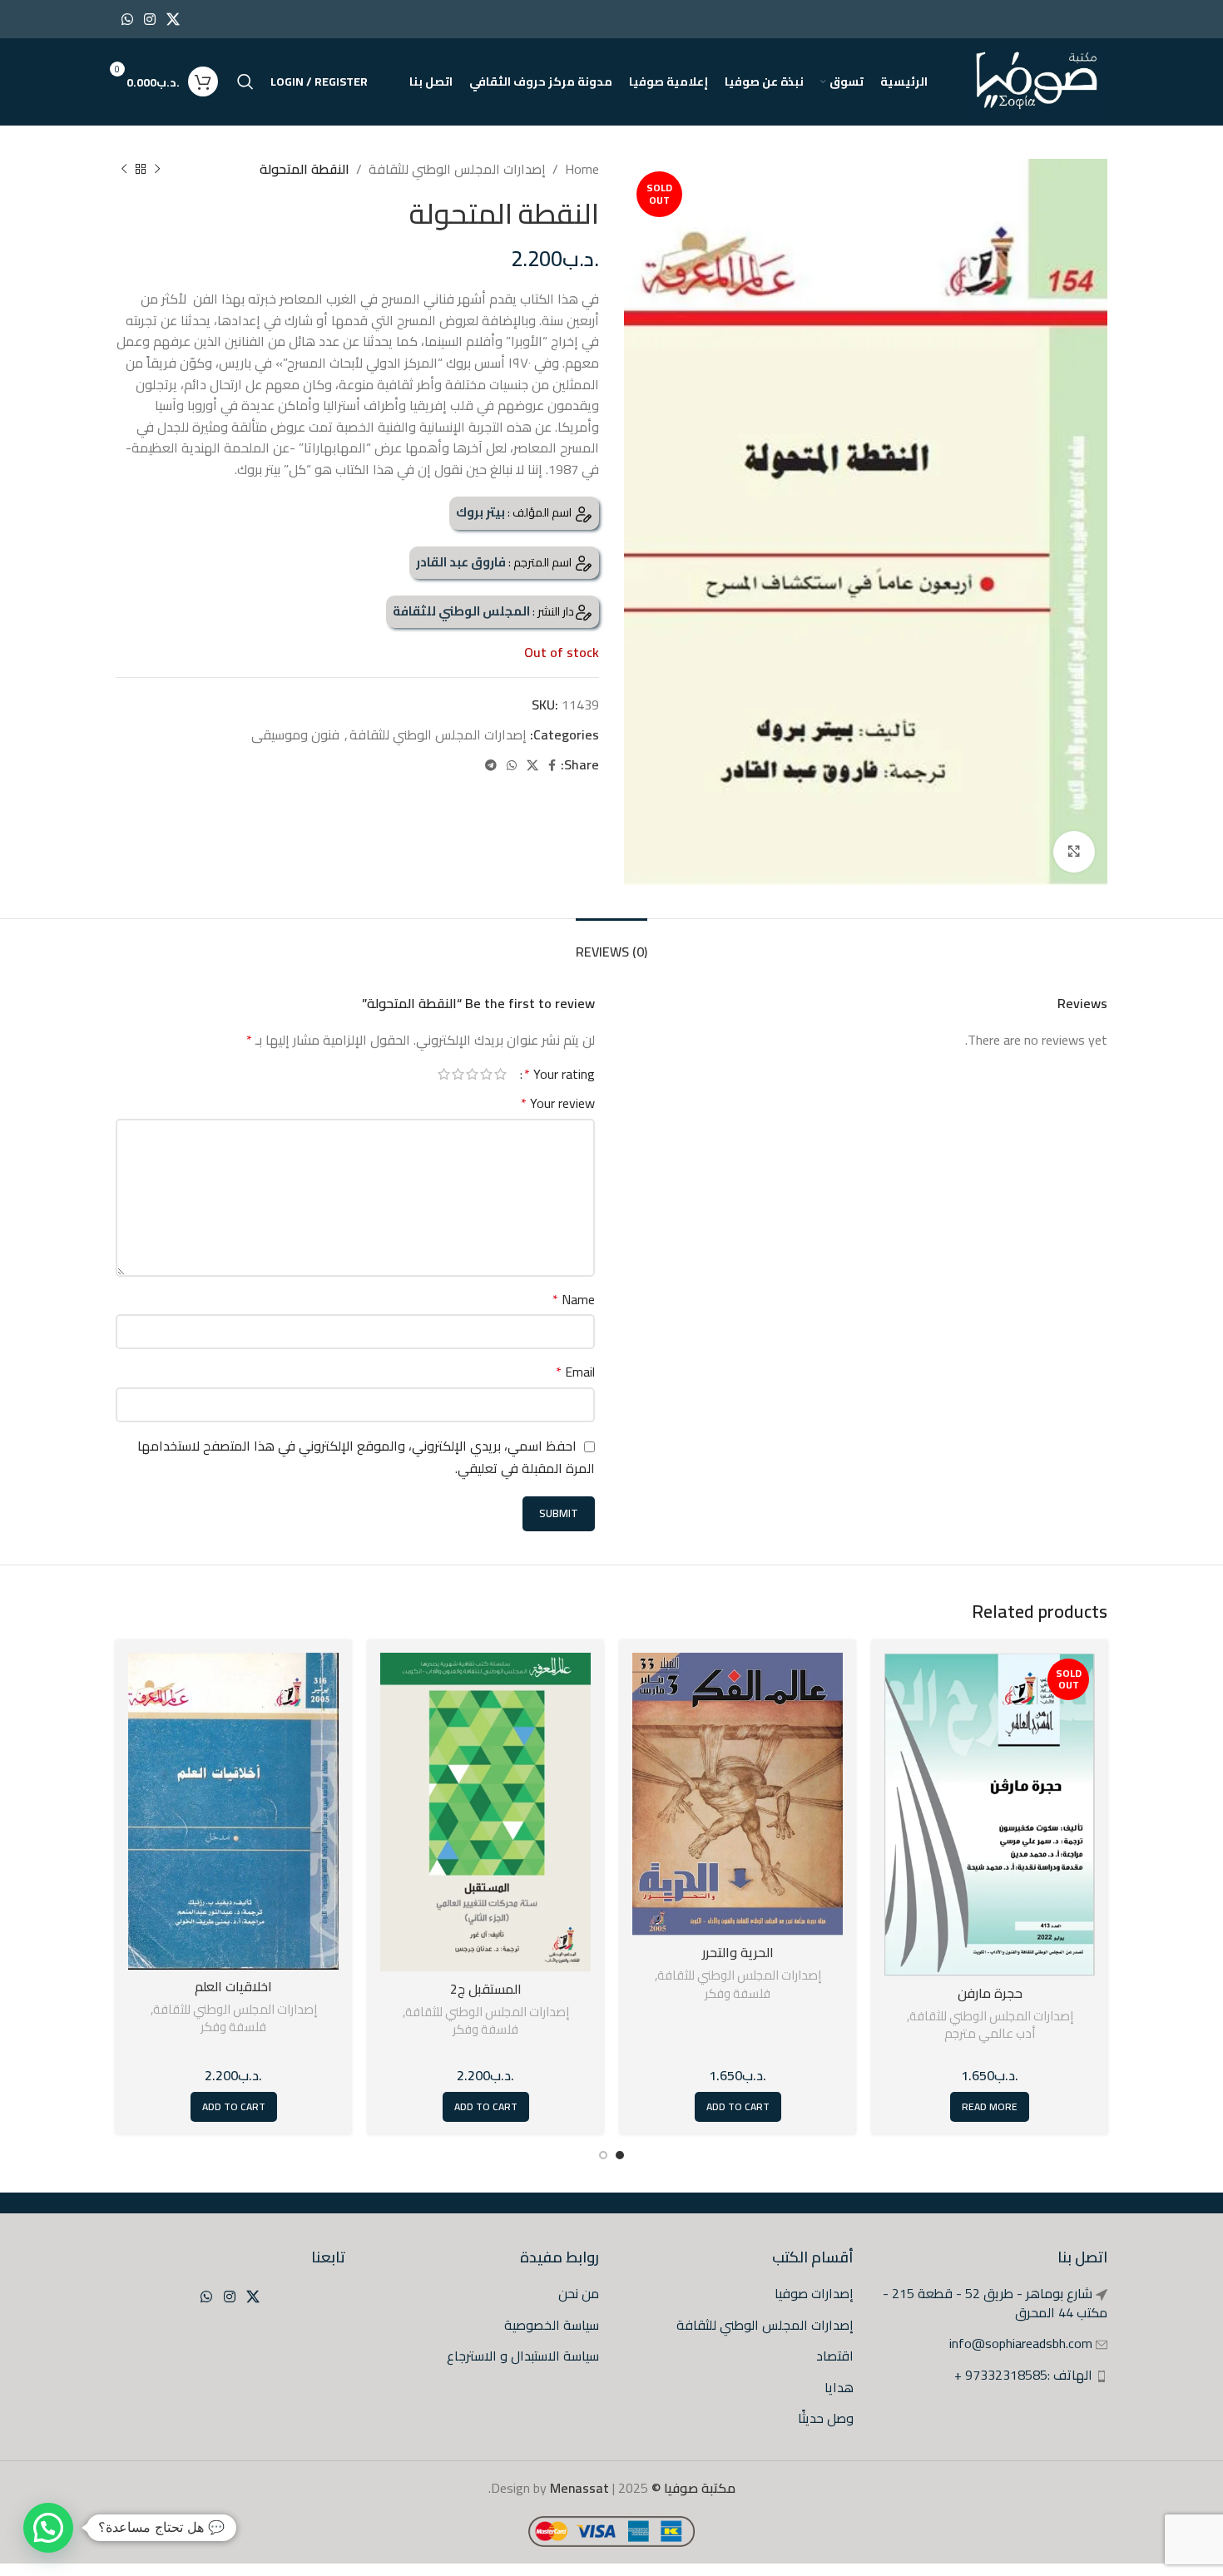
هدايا (839, 2387)
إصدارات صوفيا (814, 2293)
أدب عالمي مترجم (990, 2033)
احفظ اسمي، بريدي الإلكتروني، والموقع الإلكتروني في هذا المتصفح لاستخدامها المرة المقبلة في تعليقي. (366, 1457)
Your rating (560, 1074)
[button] (48, 2528)
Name (574, 1300)
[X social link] (173, 19)
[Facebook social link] (552, 766)
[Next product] (124, 170)
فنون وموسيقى (295, 734)
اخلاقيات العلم (233, 1986)
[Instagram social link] (149, 19)
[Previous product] (157, 170)
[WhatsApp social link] (127, 19)
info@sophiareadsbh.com (1021, 2343)
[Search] (245, 82)
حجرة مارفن (990, 1993)
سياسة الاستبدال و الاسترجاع (523, 2356)
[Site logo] (1038, 80)
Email (575, 1372)
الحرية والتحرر (738, 1952)
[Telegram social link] (491, 766)
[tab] (611, 944)
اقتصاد (835, 2356)
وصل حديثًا (826, 2418)
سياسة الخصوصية (552, 2325)
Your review (558, 1104)
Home (582, 169)
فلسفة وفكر (738, 1993)
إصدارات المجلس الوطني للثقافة (457, 169)
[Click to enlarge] (1074, 852)
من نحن (579, 2293)
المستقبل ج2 (486, 1989)
